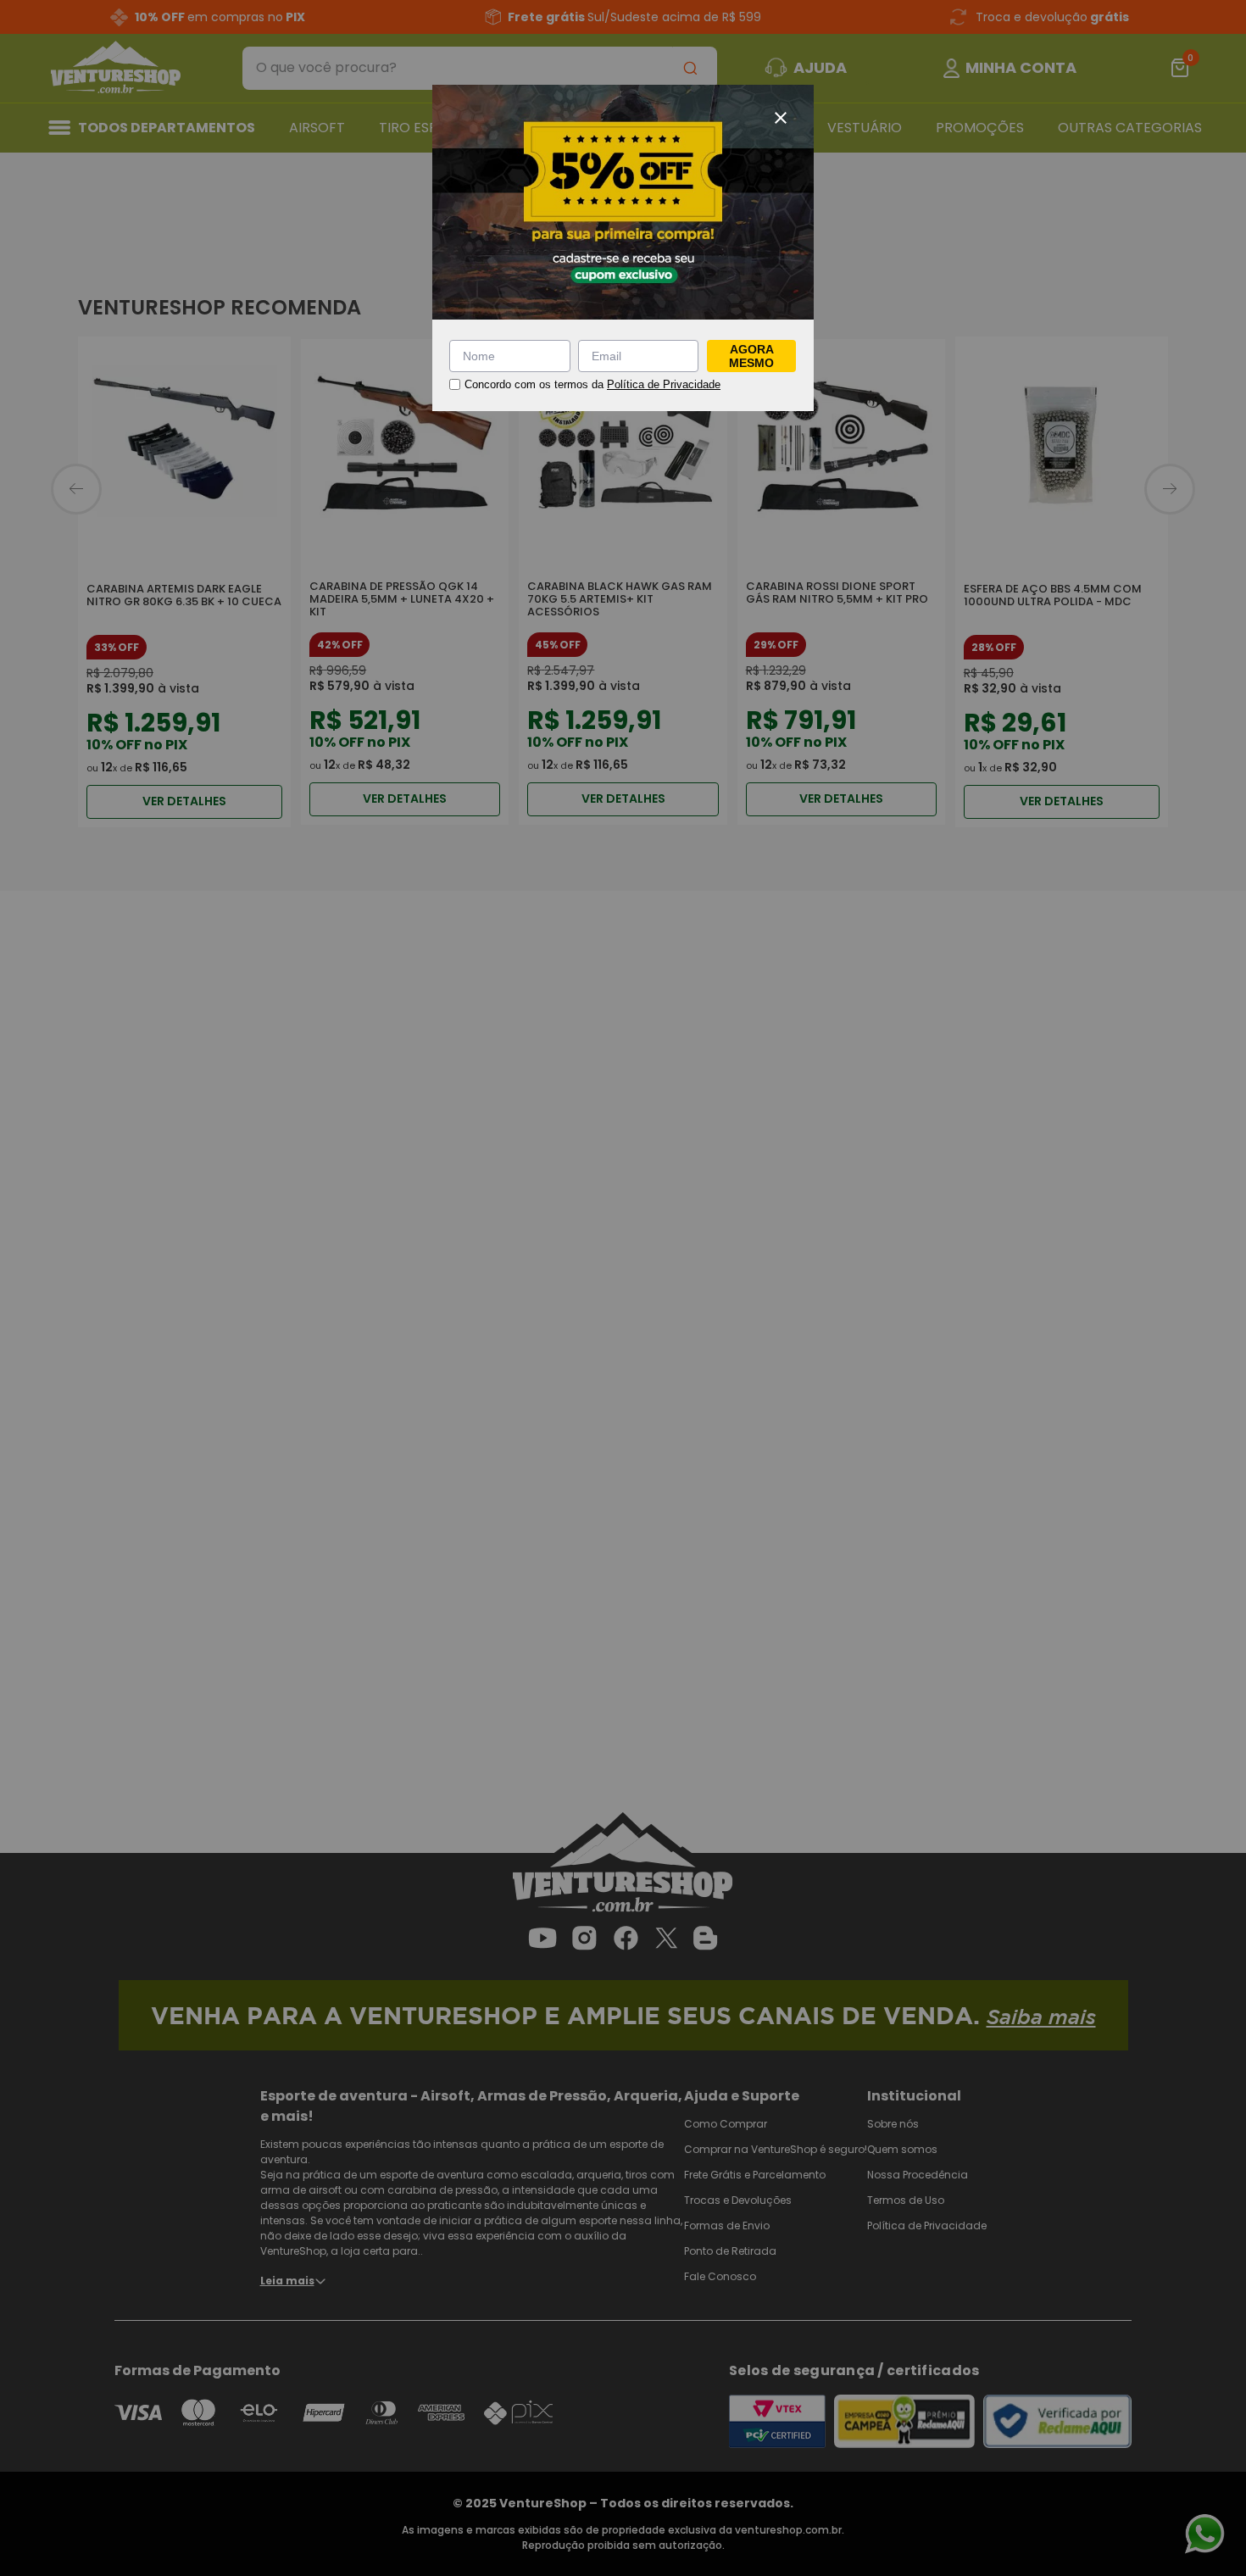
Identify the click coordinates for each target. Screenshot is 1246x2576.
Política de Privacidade (664, 384)
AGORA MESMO (751, 356)
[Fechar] (781, 118)
